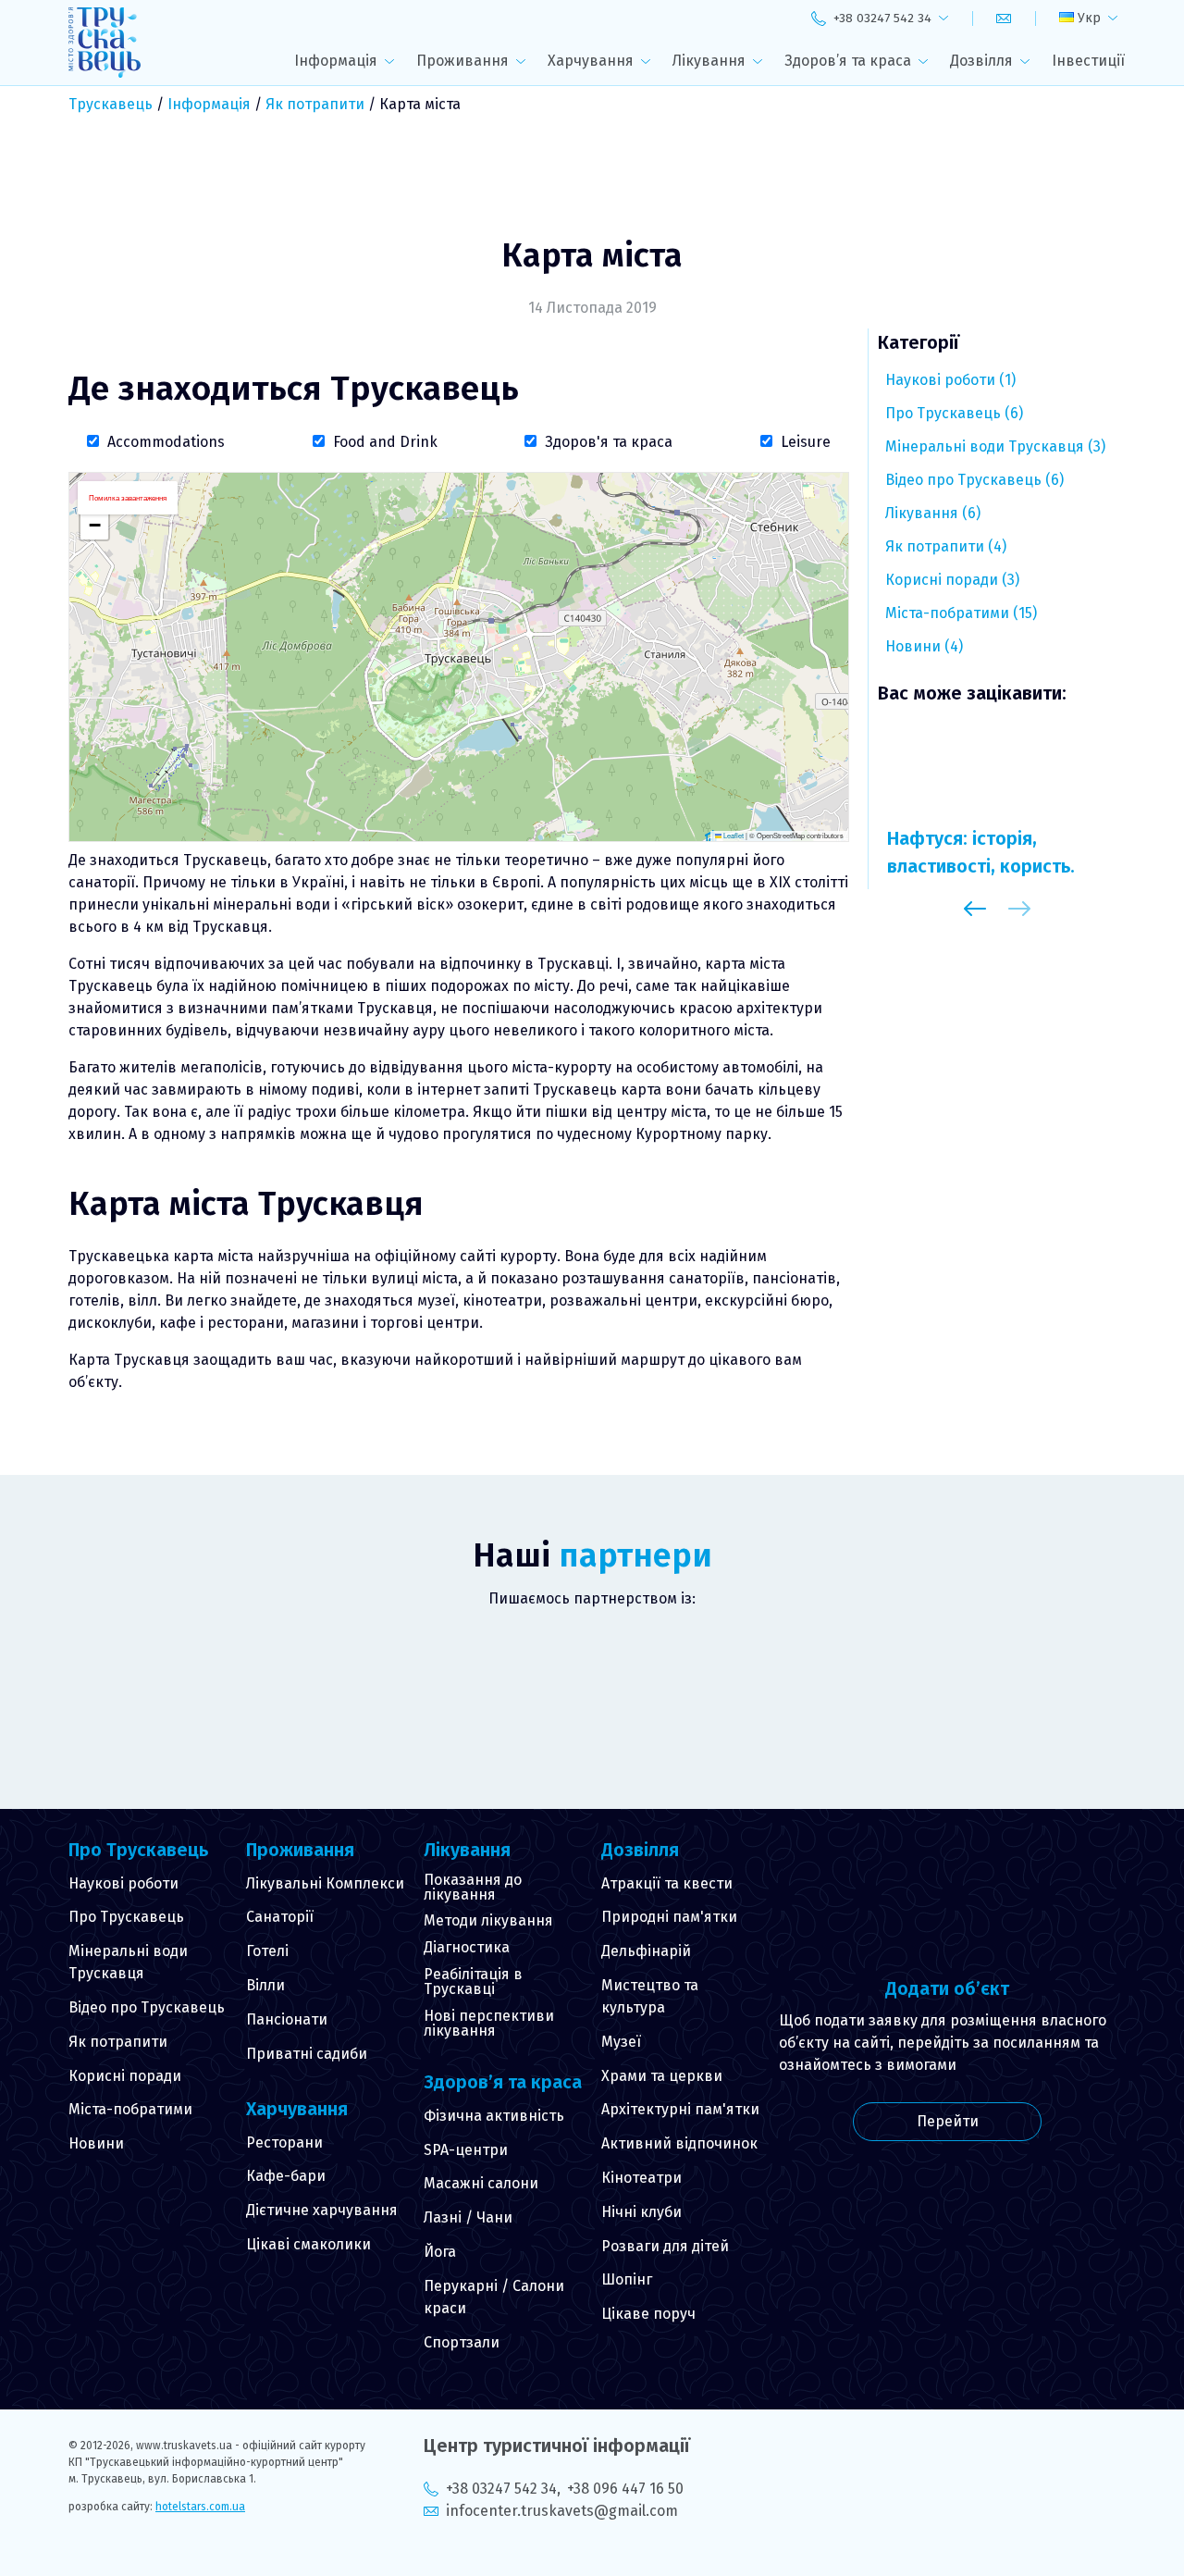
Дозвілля (981, 61)
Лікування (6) (933, 513)
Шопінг (627, 2279)
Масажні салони (481, 2183)
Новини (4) (924, 646)
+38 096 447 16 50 (625, 2489)
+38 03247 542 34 (501, 2489)
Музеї (621, 2042)
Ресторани (284, 2143)
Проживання (462, 61)
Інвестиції (1088, 61)
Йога (440, 2252)
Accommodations (166, 442)
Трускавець (111, 104)
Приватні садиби (307, 2054)
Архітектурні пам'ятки (680, 2109)
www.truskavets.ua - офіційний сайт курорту (251, 2446)
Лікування (709, 61)
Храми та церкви (662, 2076)
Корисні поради (125, 2076)
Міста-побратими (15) (961, 613)
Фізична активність (494, 2116)
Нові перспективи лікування (489, 2023)
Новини (96, 2143)
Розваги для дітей (665, 2246)
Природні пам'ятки (669, 1917)
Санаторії (280, 1917)
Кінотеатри (641, 2178)
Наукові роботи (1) (950, 380)
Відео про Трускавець (147, 2007)
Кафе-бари (286, 2176)
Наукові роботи (123, 1883)
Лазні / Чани (468, 2217)
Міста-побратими (130, 2109)
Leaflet (733, 835)
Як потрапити (315, 104)
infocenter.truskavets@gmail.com (562, 2511)
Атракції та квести (667, 1883)
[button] (94, 526)
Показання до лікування (473, 1887)
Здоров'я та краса (609, 442)
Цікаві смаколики (308, 2244)
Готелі (267, 1951)
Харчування (591, 61)
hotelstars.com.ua (200, 2507)
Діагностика (467, 1947)
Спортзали (462, 2342)
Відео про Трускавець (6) (974, 480)
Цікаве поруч (648, 2314)
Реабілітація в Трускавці (473, 1982)
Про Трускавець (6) (954, 413)
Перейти (948, 2121)
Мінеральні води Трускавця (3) (995, 446)
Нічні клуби (641, 2212)
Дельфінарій (646, 1951)
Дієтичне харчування (322, 2210)
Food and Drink (385, 442)
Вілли (265, 1985)
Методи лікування (488, 1920)
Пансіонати (287, 2019)
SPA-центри (466, 2150)
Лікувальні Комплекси (325, 1883)
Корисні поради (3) (952, 580)
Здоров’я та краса (848, 61)
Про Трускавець (126, 1917)
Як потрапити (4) (946, 546)
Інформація (336, 61)
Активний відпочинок (679, 2143)
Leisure (806, 442)
